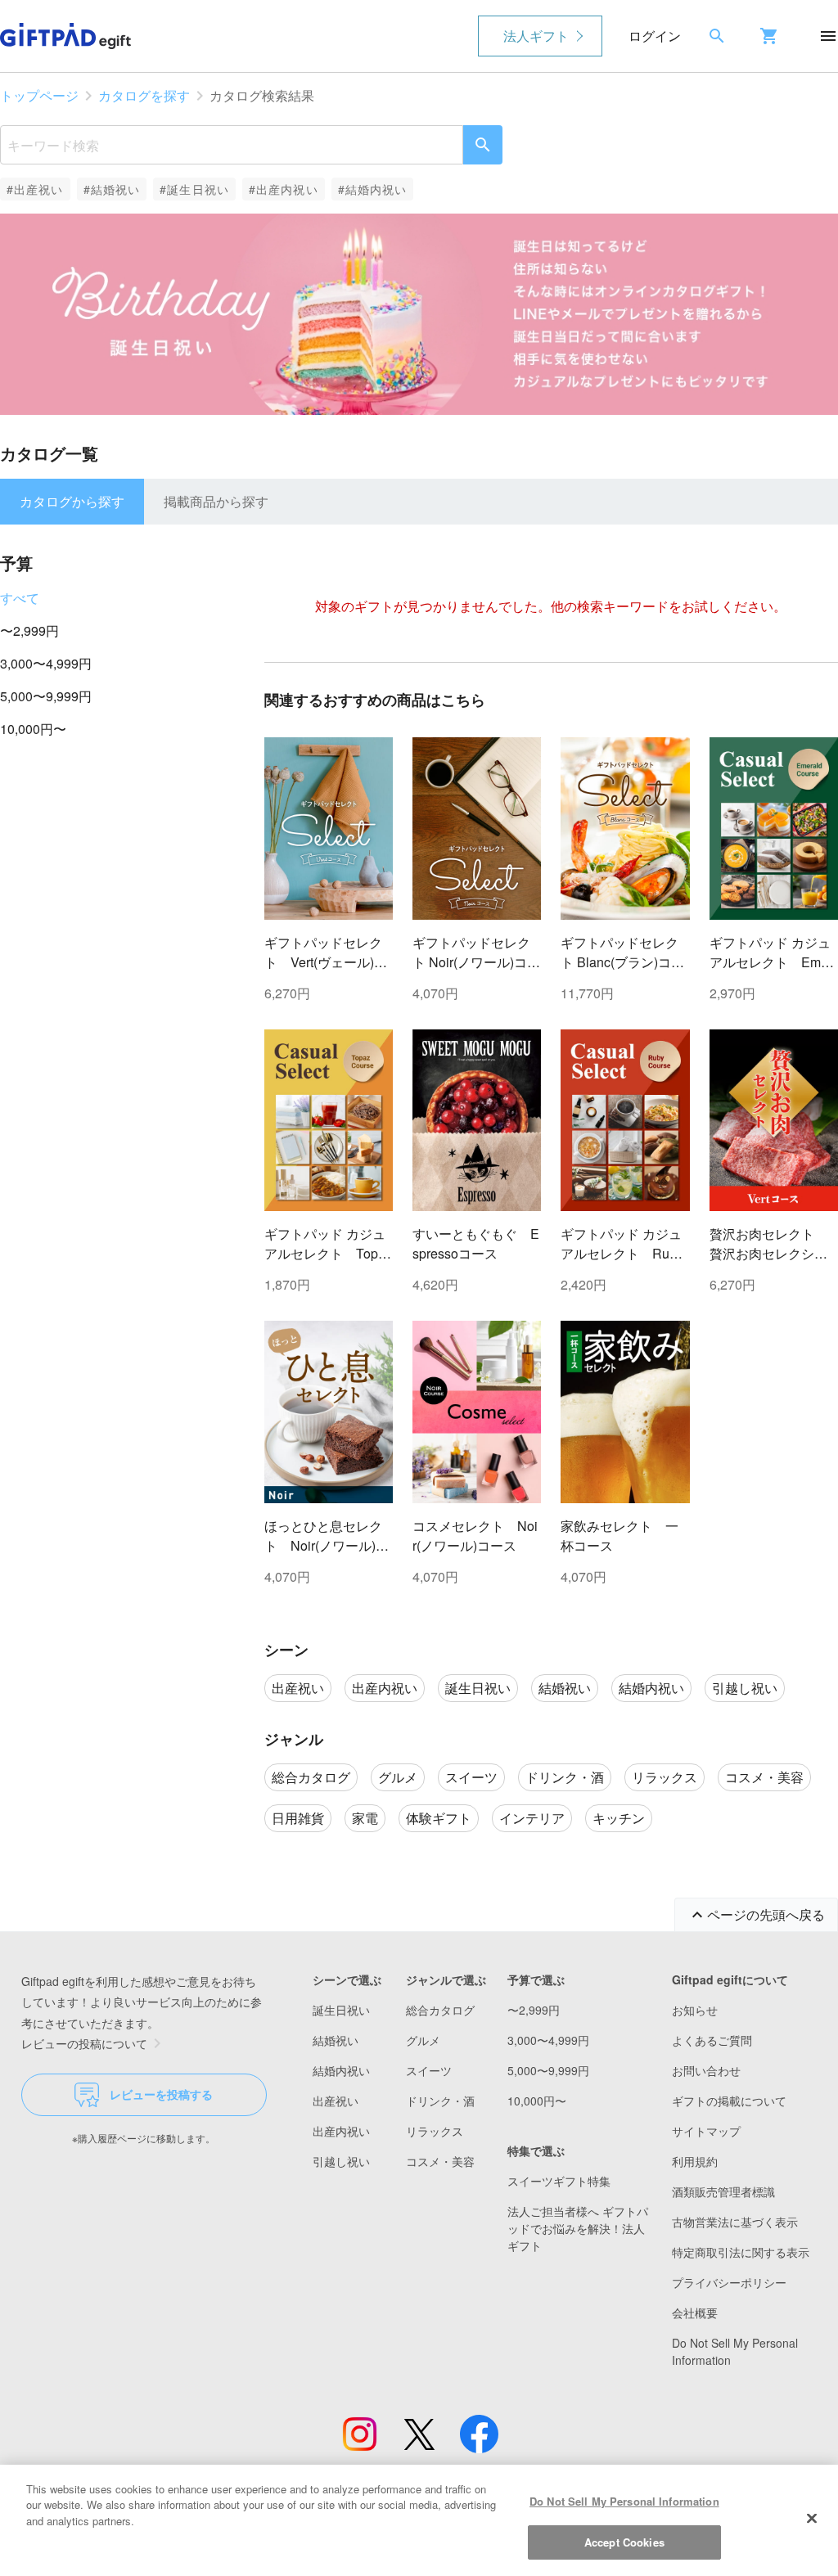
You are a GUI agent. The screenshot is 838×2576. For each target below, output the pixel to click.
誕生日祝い (341, 2010)
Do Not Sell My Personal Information (624, 2501)
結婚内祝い (341, 2070)
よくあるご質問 (712, 2040)
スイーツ (429, 2070)
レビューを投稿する (161, 2094)
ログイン (655, 36)
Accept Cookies (624, 2542)
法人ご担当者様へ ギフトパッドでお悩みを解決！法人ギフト (578, 2228)
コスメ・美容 (440, 2161)
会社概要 (695, 2313)
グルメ (423, 2040)
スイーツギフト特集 (559, 2181)
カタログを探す (144, 95)
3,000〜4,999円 (46, 663)
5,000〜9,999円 (46, 696)
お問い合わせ (706, 2070)
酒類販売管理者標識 (723, 2191)
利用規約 (695, 2161)
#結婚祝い (112, 189)
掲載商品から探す (216, 501)
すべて (20, 598)
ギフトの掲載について (729, 2101)
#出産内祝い (284, 189)
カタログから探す (72, 501)
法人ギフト (536, 36)
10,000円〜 (33, 729)
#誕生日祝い (194, 189)
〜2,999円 (29, 630)
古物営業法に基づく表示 (735, 2222)
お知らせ (695, 2010)
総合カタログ (440, 2010)
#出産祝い (35, 189)
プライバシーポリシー (729, 2282)
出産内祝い (341, 2131)
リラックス (435, 2131)
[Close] (812, 2518)
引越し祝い (341, 2161)
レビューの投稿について (84, 2043)
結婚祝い (336, 2040)
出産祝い (336, 2101)
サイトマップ (706, 2131)
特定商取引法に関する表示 (741, 2252)
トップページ (39, 95)
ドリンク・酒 (440, 2101)
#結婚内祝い (373, 189)
